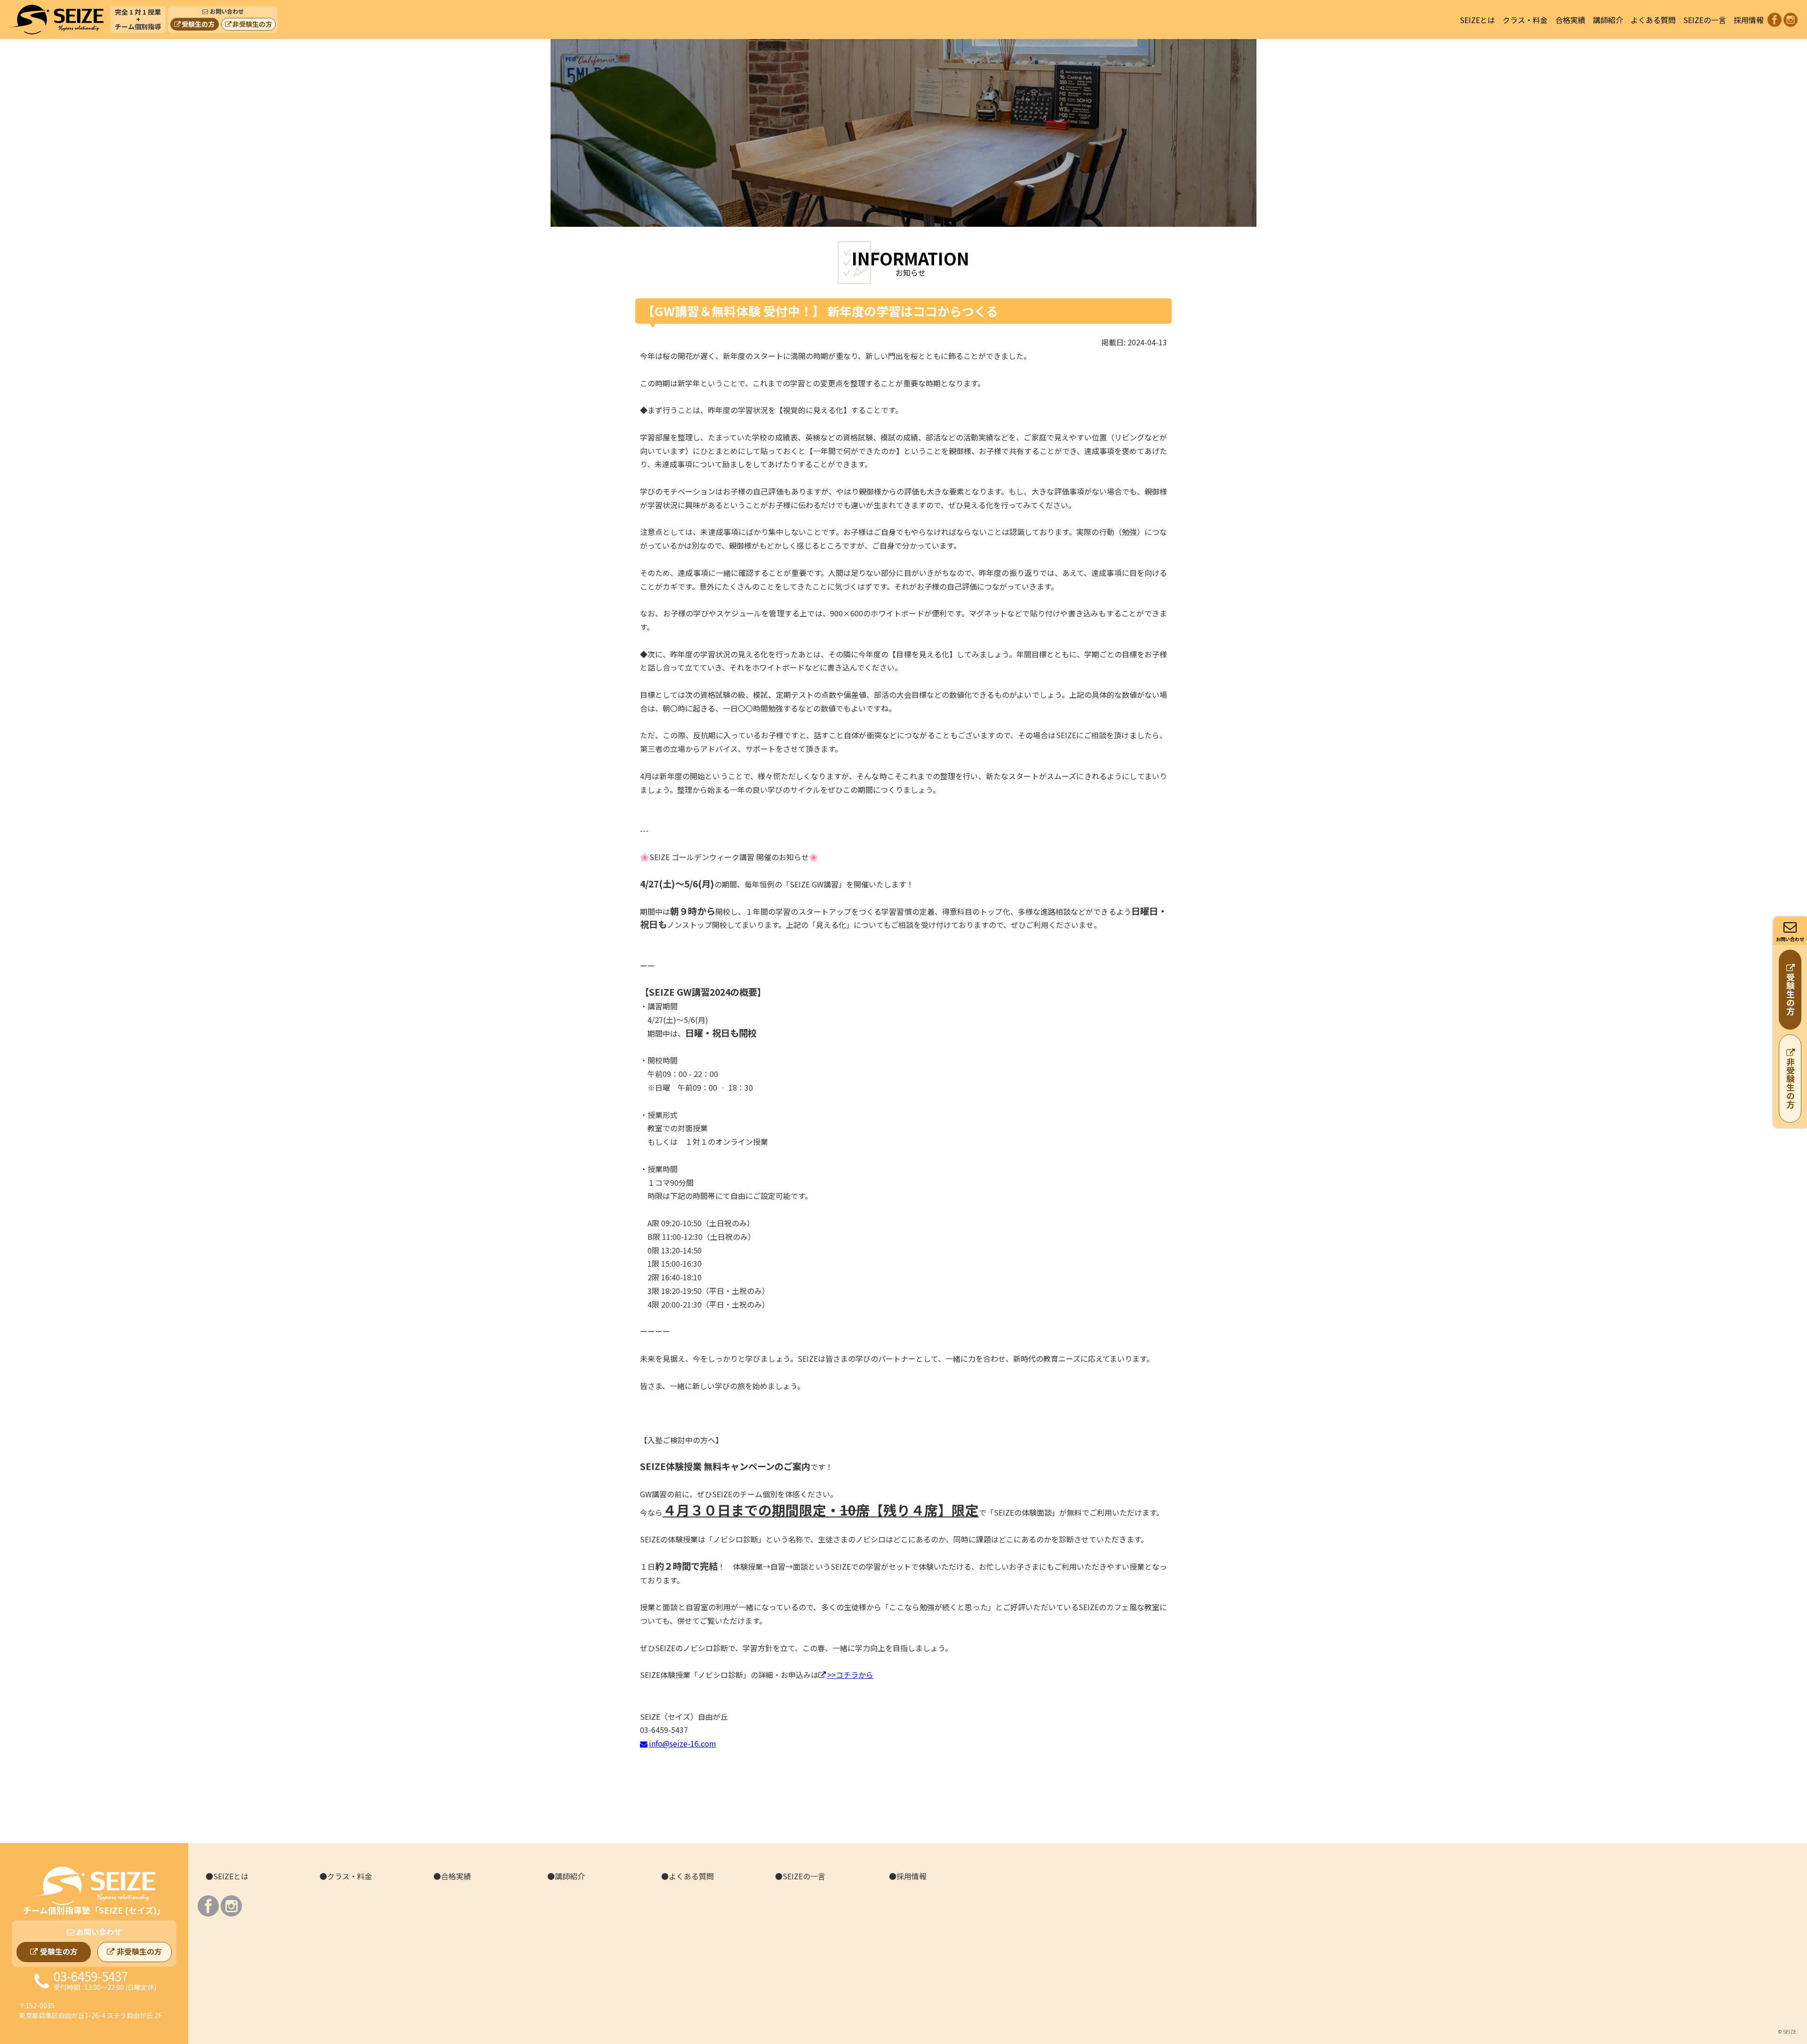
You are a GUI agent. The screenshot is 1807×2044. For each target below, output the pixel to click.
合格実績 (1570, 20)
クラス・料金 (1525, 20)
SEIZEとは (1477, 20)
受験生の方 (198, 24)
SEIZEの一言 (1705, 20)
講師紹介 (1608, 20)
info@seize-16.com (683, 1743)
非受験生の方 (252, 24)
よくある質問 (1653, 20)
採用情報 (1749, 20)
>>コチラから (850, 1675)
